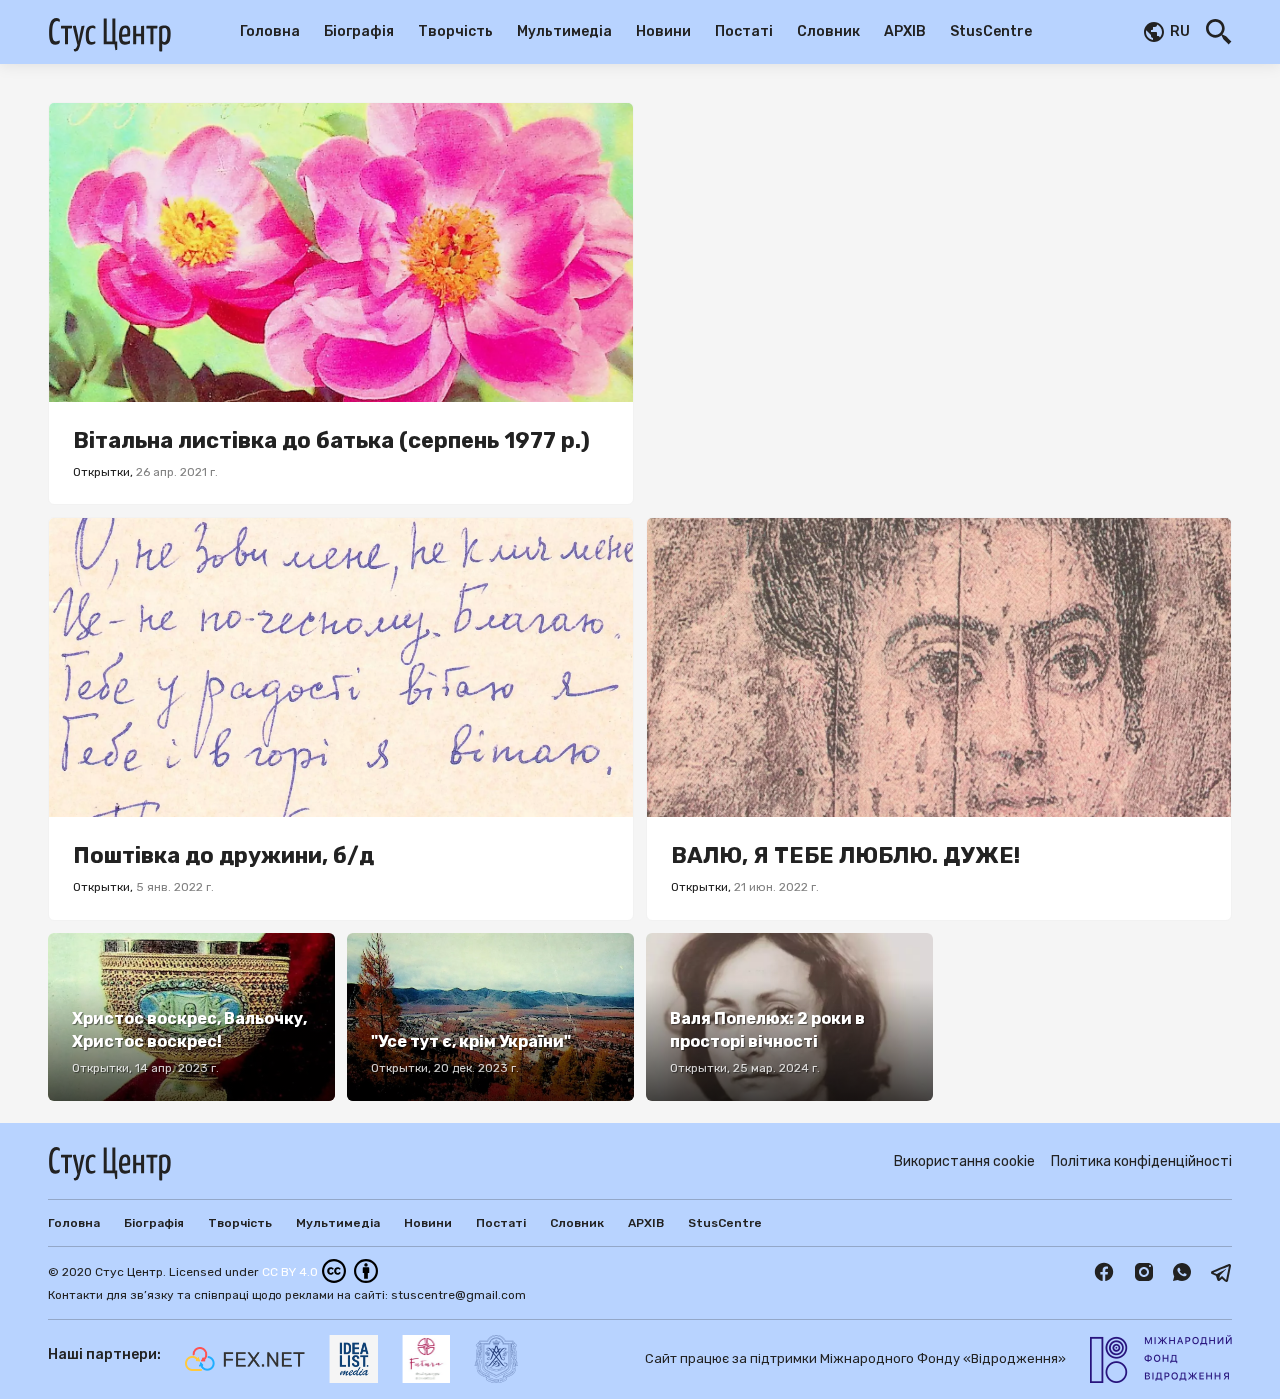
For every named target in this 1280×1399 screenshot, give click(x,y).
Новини (663, 31)
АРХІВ (905, 31)
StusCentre (991, 31)
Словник (828, 31)
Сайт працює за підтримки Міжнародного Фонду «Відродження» (855, 1358)
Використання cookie (964, 1161)
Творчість (455, 31)
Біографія (359, 31)
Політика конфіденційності (1141, 1161)
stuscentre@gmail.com (458, 1295)
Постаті (744, 31)
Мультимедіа (564, 31)
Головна (270, 31)
